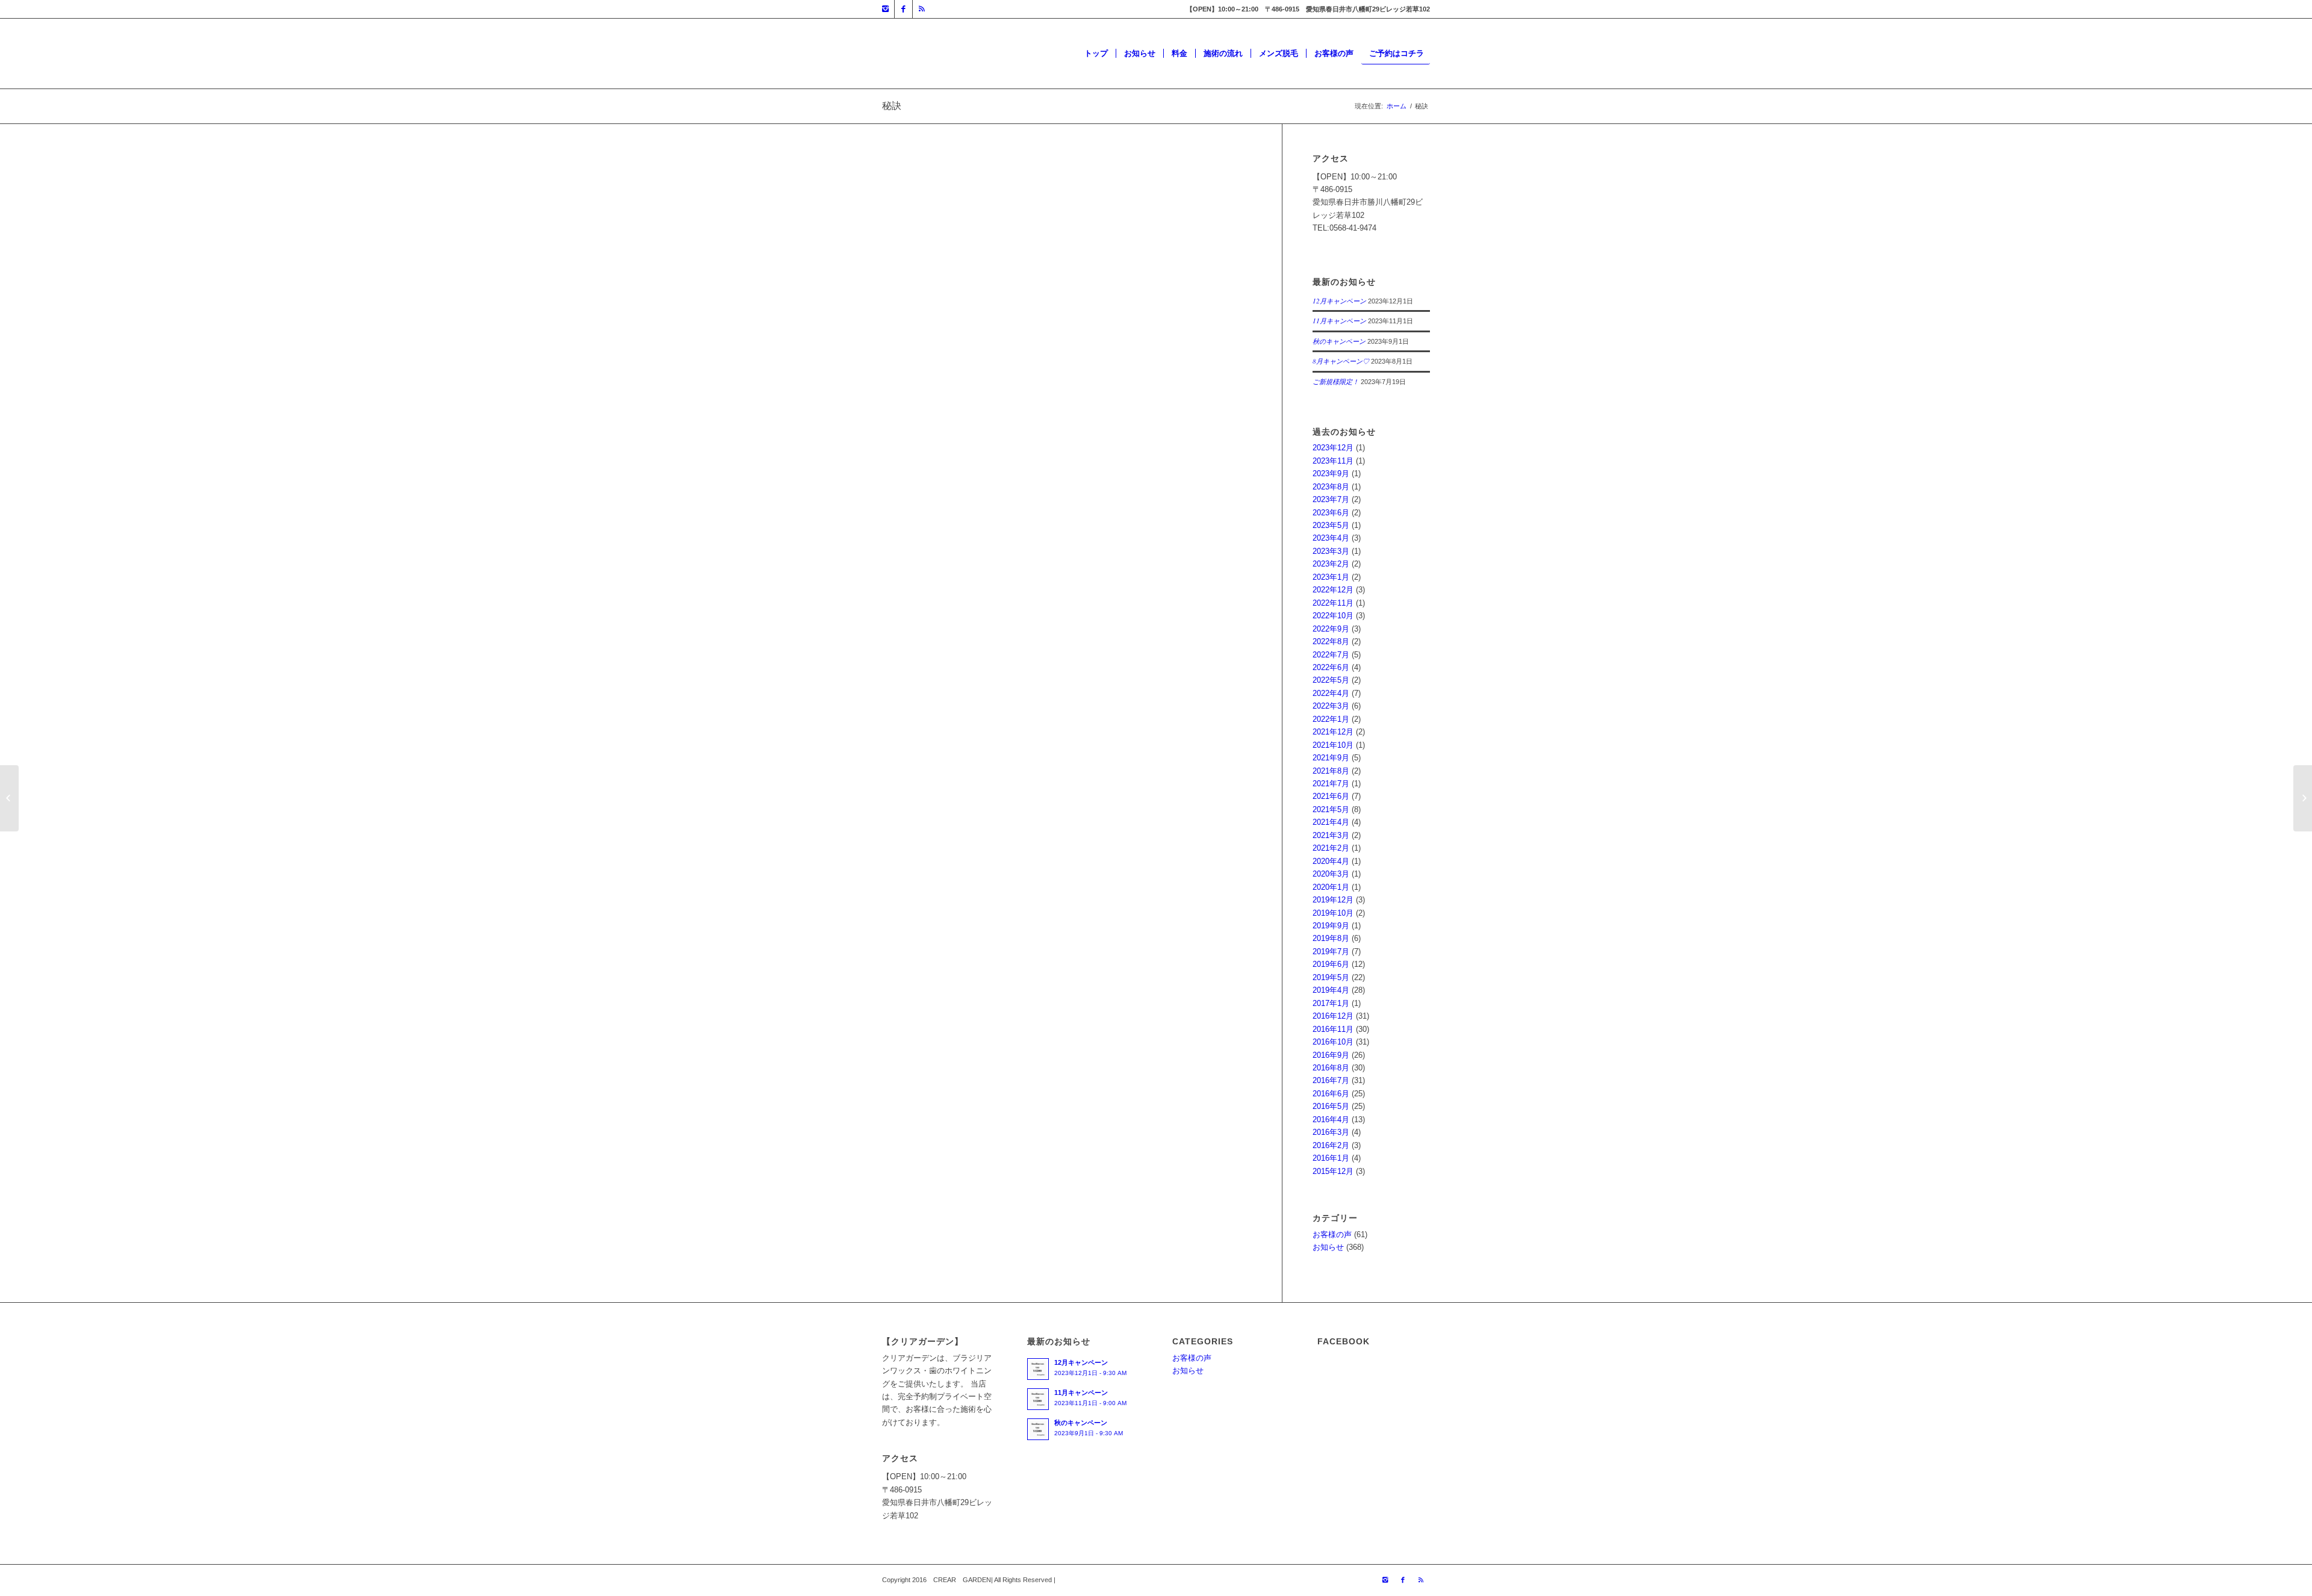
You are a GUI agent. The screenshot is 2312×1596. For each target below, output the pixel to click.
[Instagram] (885, 9)
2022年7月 (1331, 655)
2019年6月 (1331, 964)
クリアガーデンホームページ (933, 563)
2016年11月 (1333, 1029)
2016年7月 (1331, 1080)
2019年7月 (1331, 952)
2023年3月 (1331, 551)
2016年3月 (1331, 1132)
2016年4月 (1331, 1119)
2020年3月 (1331, 874)
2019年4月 (1331, 990)
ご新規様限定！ (1336, 381)
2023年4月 (1331, 538)
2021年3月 (1331, 835)
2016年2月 (1331, 1145)
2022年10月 (1333, 616)
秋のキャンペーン (1339, 341)
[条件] (9, 798)
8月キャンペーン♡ (1341, 361)
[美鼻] (2303, 798)
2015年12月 (1333, 1171)
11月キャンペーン (1339, 321)
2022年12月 (1333, 590)
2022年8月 (1331, 641)
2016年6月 (1331, 1094)
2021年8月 (1331, 771)
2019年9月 (1331, 926)
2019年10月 (1333, 913)
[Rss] (922, 9)
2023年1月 (1331, 577)
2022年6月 (1331, 667)
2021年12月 (1333, 732)
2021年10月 (1333, 745)
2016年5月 (1331, 1106)
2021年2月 (1331, 848)
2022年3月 (1331, 706)
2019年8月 (1331, 938)
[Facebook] (903, 9)
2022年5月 (1331, 680)
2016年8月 (1331, 1068)
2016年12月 (1333, 1016)
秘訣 (892, 106)
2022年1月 (1331, 719)
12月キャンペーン (1339, 301)
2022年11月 (1333, 603)
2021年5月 (1331, 809)
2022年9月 (1331, 629)
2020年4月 (1331, 861)
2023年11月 (1333, 461)
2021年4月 (1331, 822)
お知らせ (1328, 1247)
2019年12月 (1333, 900)
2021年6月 (1331, 796)
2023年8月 (1331, 487)
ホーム (1397, 106)
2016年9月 (1331, 1055)
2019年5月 (1331, 977)
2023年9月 (1331, 474)
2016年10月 (1333, 1042)
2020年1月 (1331, 887)
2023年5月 (1331, 525)
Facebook (899, 575)
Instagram (1001, 563)
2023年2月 (1331, 564)
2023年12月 (1333, 448)
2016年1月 (1331, 1158)
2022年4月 (1331, 693)
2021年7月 (1331, 784)
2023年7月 (1331, 499)
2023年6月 (1331, 513)
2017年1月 (1331, 1003)
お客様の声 (1332, 1234)
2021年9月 (1331, 758)
